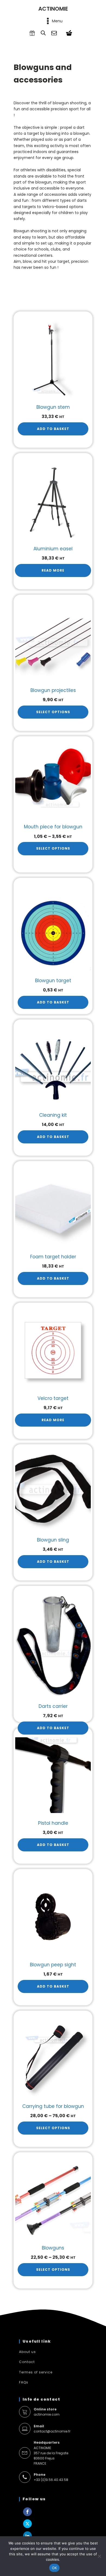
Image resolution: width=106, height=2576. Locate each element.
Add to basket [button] (53, 429)
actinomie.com (47, 2412)
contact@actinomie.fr (52, 2429)
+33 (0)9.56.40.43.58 (51, 2477)
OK (54, 2568)
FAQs (24, 2382)
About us (27, 2352)
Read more (53, 570)
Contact (27, 2362)
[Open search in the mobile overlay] (43, 33)
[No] (99, 2556)
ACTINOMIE (53, 9)
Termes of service (36, 2372)
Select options (53, 712)
